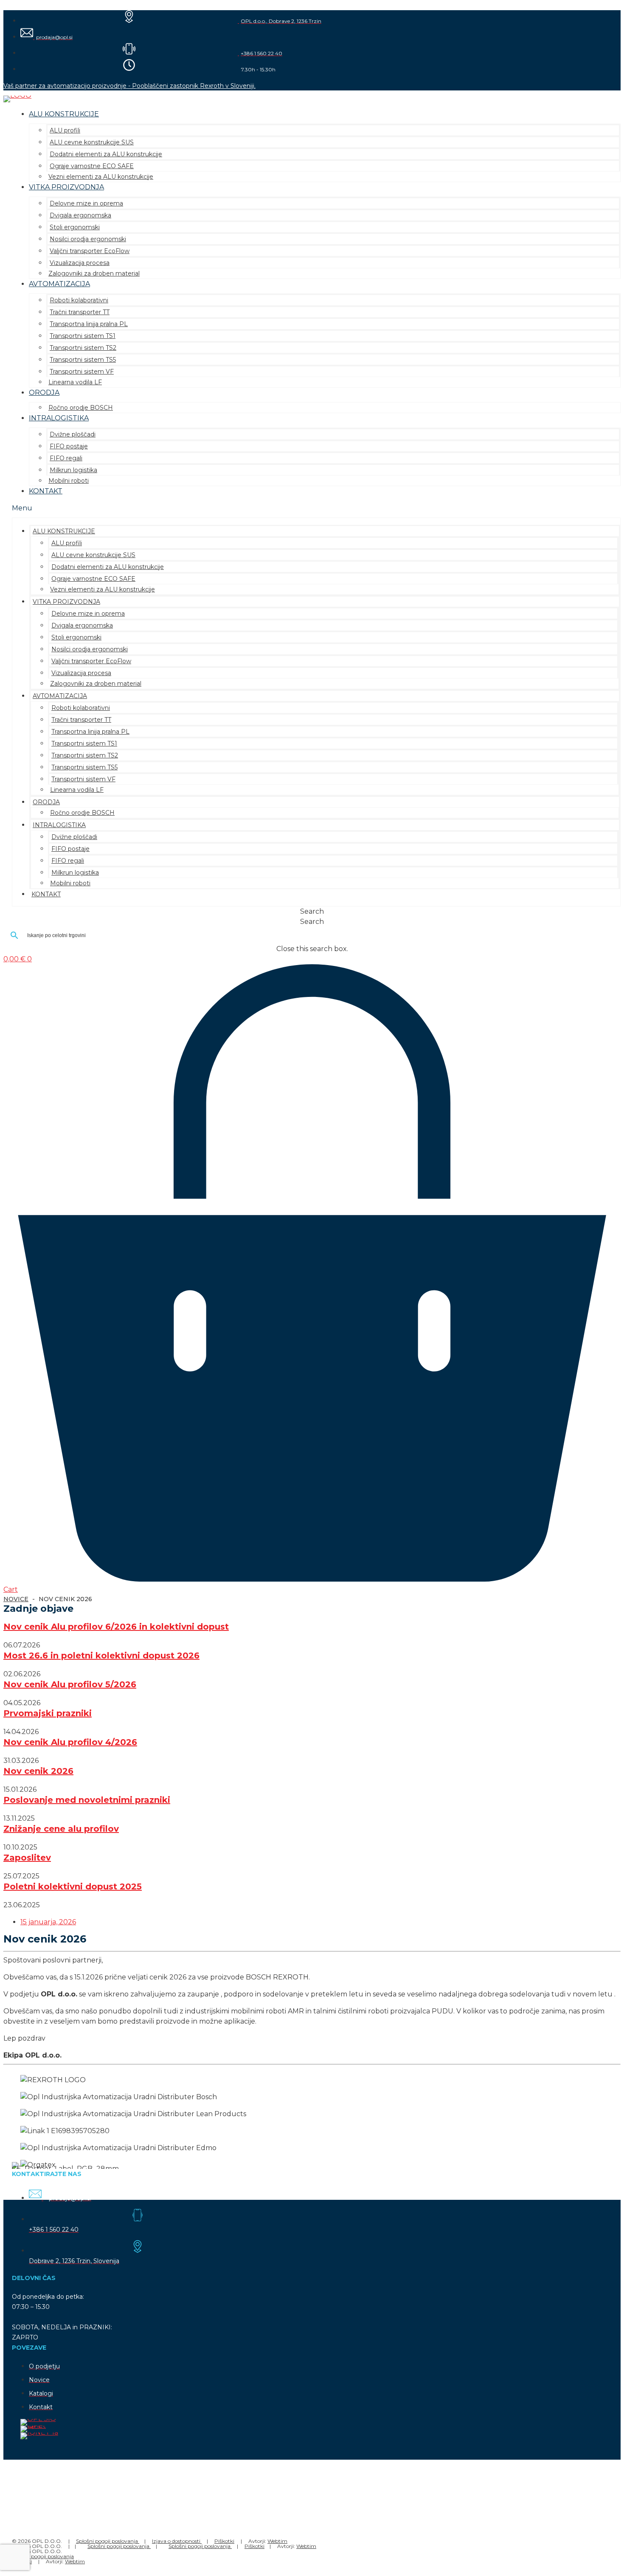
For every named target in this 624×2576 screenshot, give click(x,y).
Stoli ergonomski (75, 227)
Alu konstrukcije (64, 114)
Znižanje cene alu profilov (61, 1829)
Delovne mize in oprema (86, 203)
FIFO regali (66, 458)
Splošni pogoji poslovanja (108, 2541)
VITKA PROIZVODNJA (66, 187)
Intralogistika (59, 418)
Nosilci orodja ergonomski (88, 239)
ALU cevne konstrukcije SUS (92, 142)
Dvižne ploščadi (73, 434)
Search (312, 922)
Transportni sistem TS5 (83, 360)
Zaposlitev (27, 1858)
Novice (16, 1599)
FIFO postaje (69, 446)
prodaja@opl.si (39, 2514)
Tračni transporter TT (80, 312)
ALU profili (65, 130)
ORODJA (44, 393)
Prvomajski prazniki (48, 1713)
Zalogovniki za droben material (94, 273)
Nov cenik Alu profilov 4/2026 (70, 1742)
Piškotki (224, 2541)
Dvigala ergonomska (80, 215)
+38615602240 (68, 2504)
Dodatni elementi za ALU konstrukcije (106, 154)
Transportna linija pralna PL (89, 324)
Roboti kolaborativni (79, 300)
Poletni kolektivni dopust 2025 (73, 1886)
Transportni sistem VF (82, 372)
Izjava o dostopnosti (177, 2541)
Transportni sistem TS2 (83, 348)
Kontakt (46, 491)
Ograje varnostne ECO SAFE (92, 166)
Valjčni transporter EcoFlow (90, 251)
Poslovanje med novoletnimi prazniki (87, 1800)
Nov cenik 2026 (38, 1771)
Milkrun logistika (73, 470)
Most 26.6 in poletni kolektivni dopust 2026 (101, 1655)
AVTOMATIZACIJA (59, 284)
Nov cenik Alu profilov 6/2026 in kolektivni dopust (116, 1627)
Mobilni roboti (69, 481)
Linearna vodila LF (75, 382)
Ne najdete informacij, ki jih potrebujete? (64, 2480)
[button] (316, 508)
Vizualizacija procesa (80, 263)
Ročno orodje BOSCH (81, 408)
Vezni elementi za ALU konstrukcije (101, 177)
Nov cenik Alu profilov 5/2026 (70, 1684)
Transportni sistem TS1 (83, 336)
